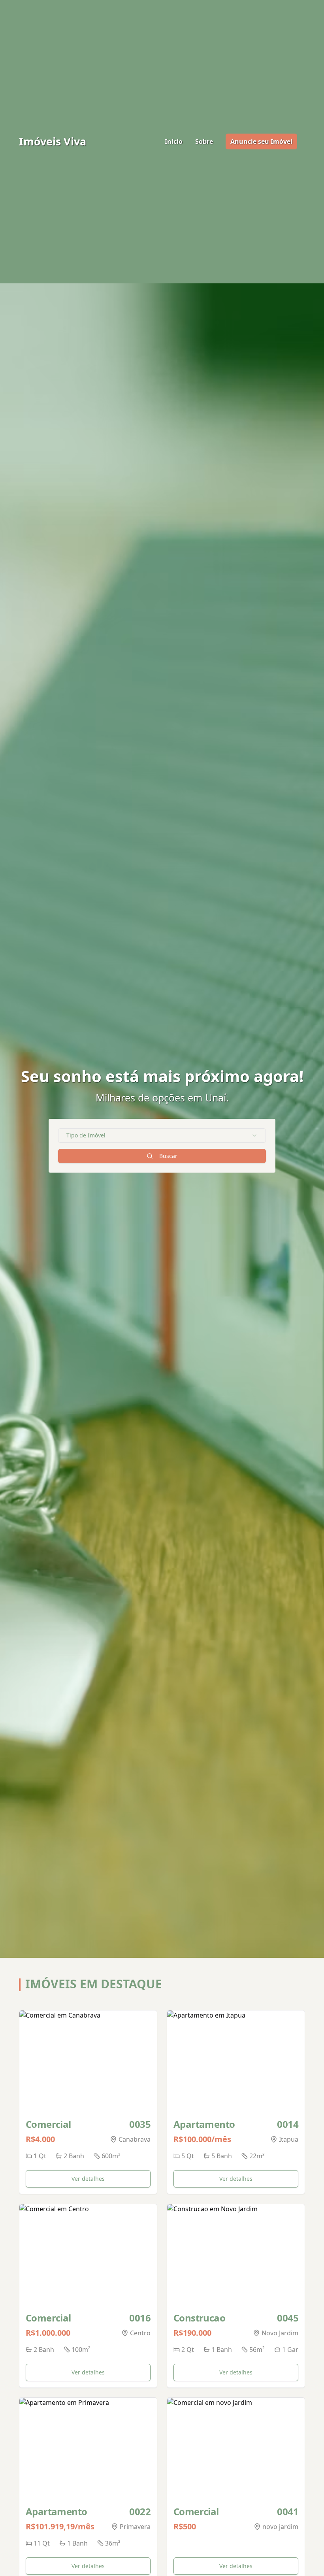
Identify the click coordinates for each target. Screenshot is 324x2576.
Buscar (168, 1156)
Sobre (204, 141)
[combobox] (162, 1135)
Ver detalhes (88, 2179)
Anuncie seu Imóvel (261, 141)
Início (174, 141)
